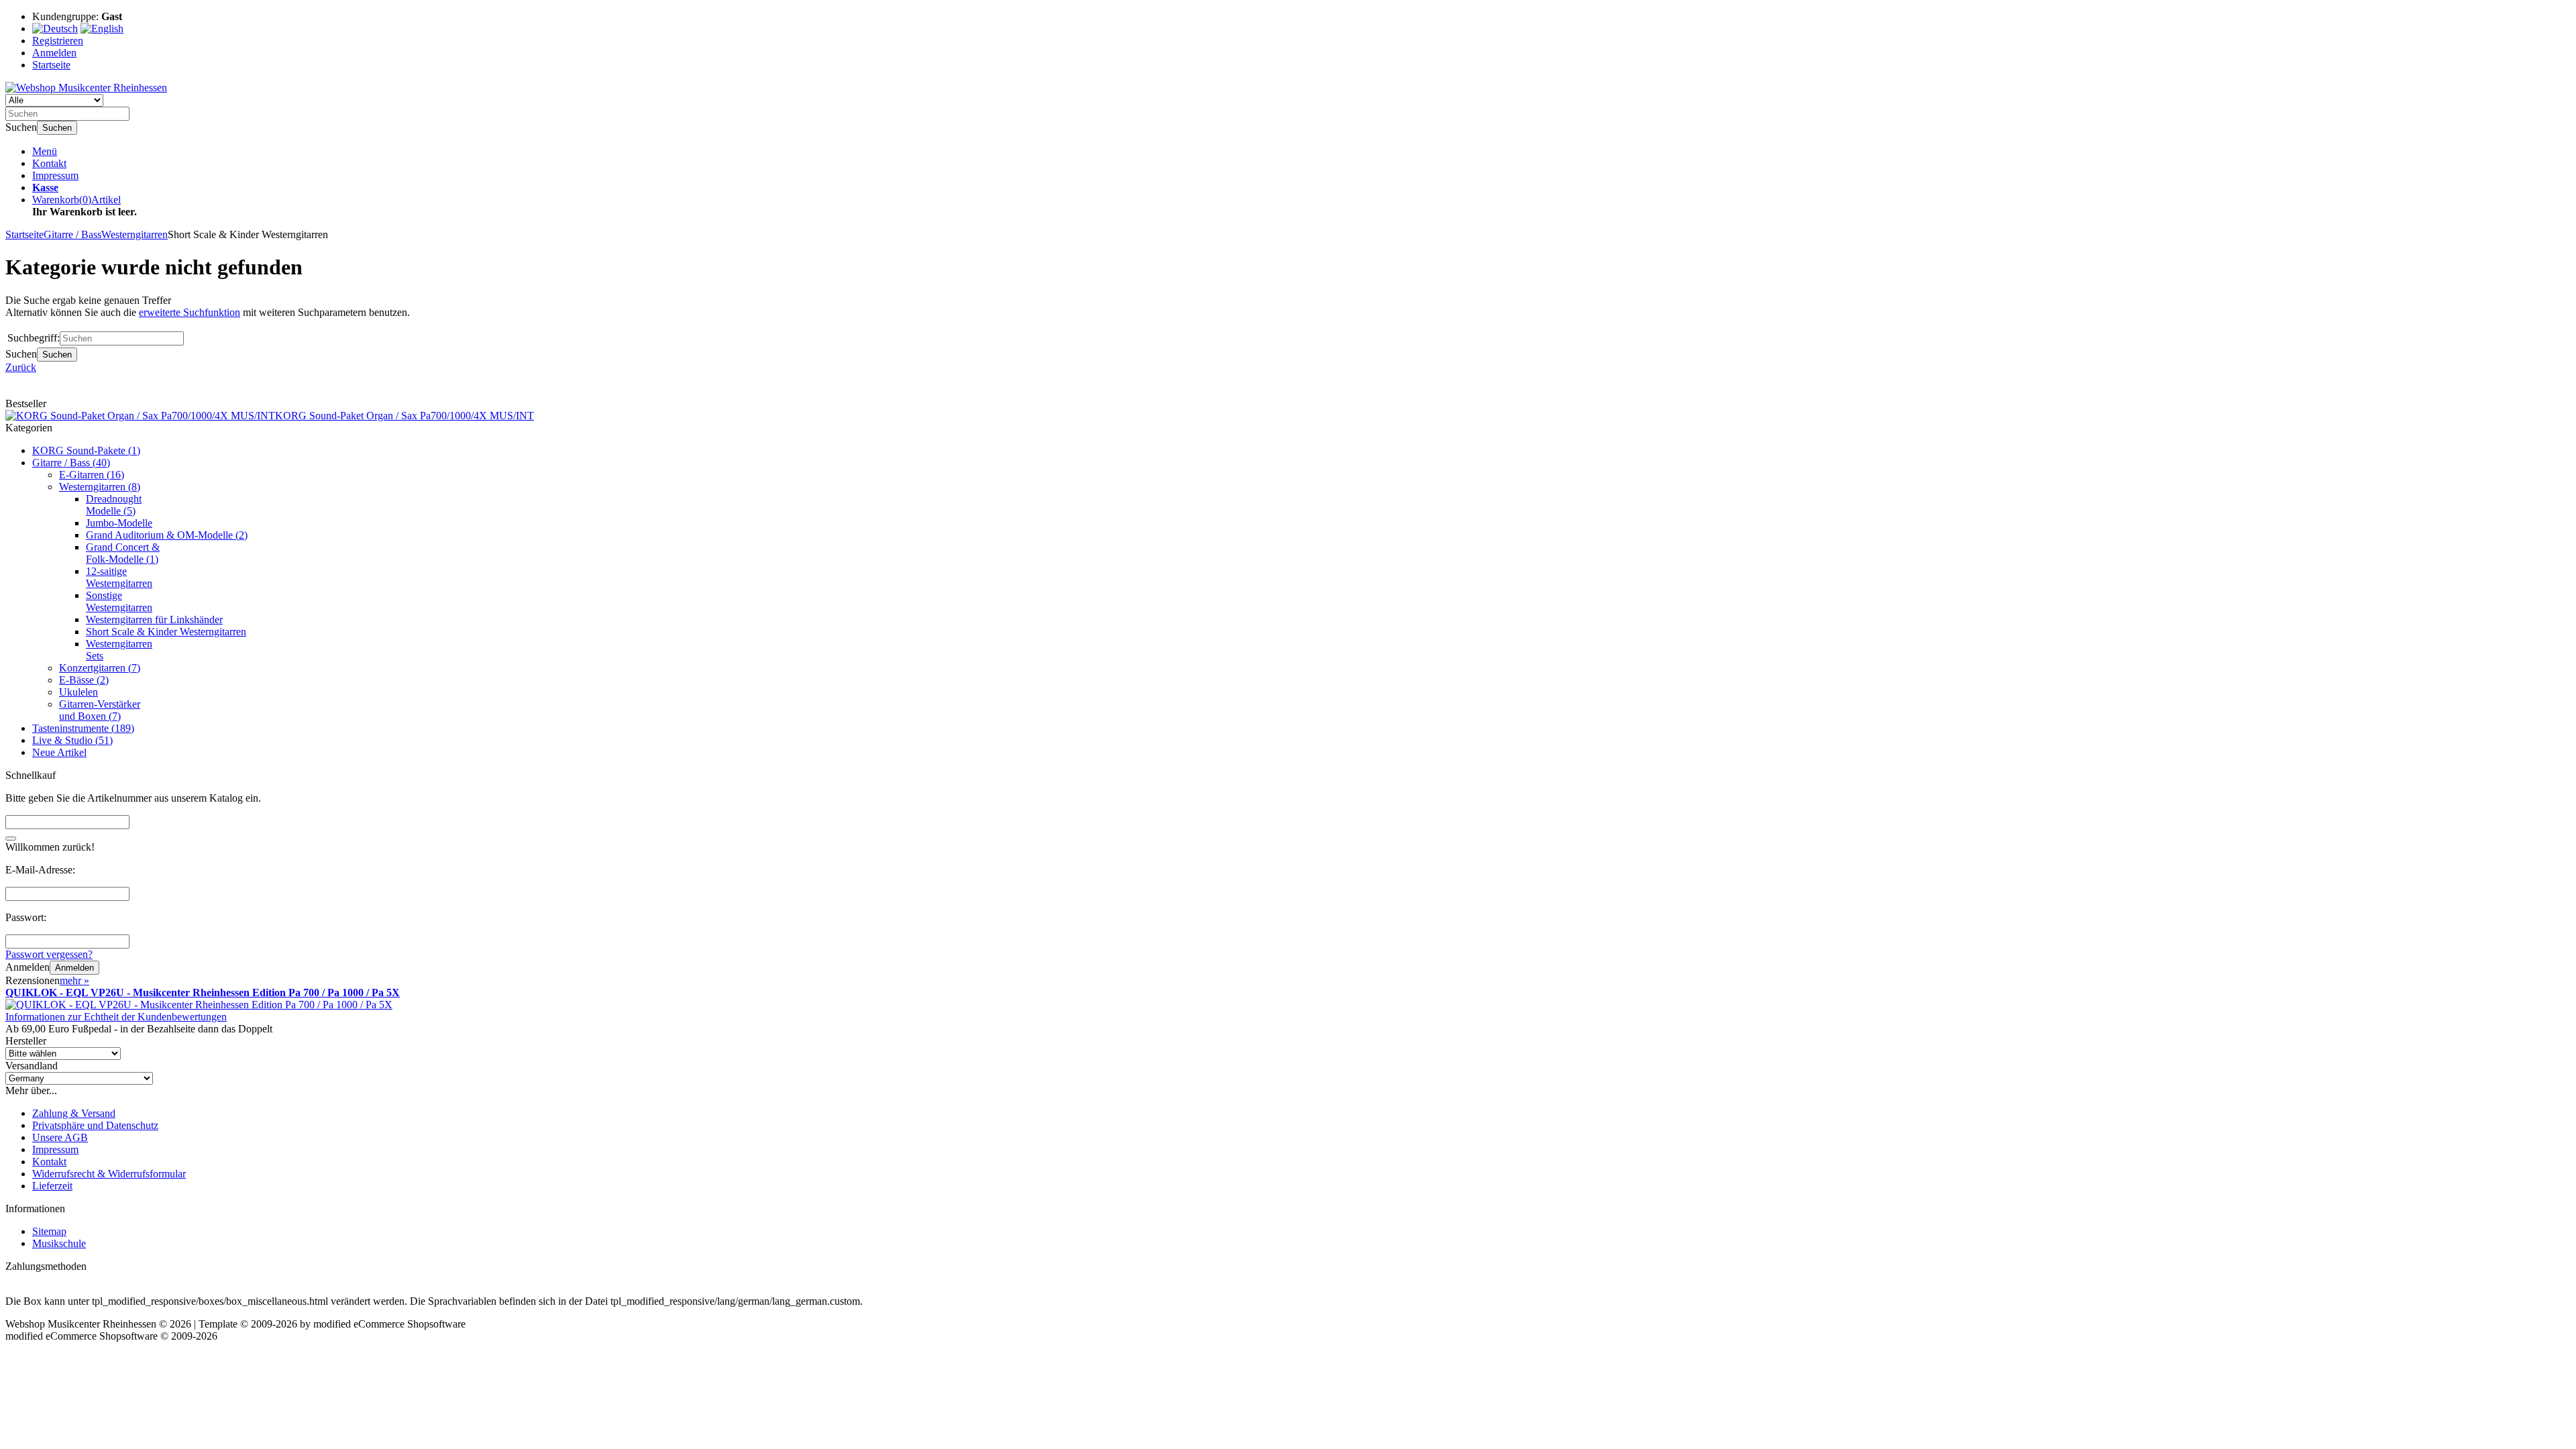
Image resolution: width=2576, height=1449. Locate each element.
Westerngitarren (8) (100, 487)
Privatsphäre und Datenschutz (95, 1125)
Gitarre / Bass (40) (71, 463)
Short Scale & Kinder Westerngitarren (166, 632)
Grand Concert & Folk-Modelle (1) (123, 553)
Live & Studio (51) (72, 740)
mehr (74, 980)
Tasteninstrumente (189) (83, 728)
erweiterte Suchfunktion (190, 312)
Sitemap (49, 1231)
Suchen (57, 128)
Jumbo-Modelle (119, 523)
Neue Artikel (59, 752)
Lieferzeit (52, 1186)
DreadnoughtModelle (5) (114, 505)
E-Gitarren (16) (92, 475)
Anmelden (74, 968)
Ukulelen (78, 692)
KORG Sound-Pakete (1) (86, 450)
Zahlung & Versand (74, 1113)
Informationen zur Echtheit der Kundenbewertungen (116, 1017)
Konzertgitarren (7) (100, 668)
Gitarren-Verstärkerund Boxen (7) (100, 710)
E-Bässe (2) (84, 680)
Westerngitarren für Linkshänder (154, 620)
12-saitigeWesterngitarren (119, 577)
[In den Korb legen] (11, 839)
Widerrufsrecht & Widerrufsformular (109, 1174)
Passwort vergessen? (49, 954)
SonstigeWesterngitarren (119, 601)
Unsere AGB (60, 1137)
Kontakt (49, 163)
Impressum (55, 175)
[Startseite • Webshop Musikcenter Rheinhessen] (86, 88)
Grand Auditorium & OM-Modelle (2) (167, 535)
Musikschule (59, 1243)
